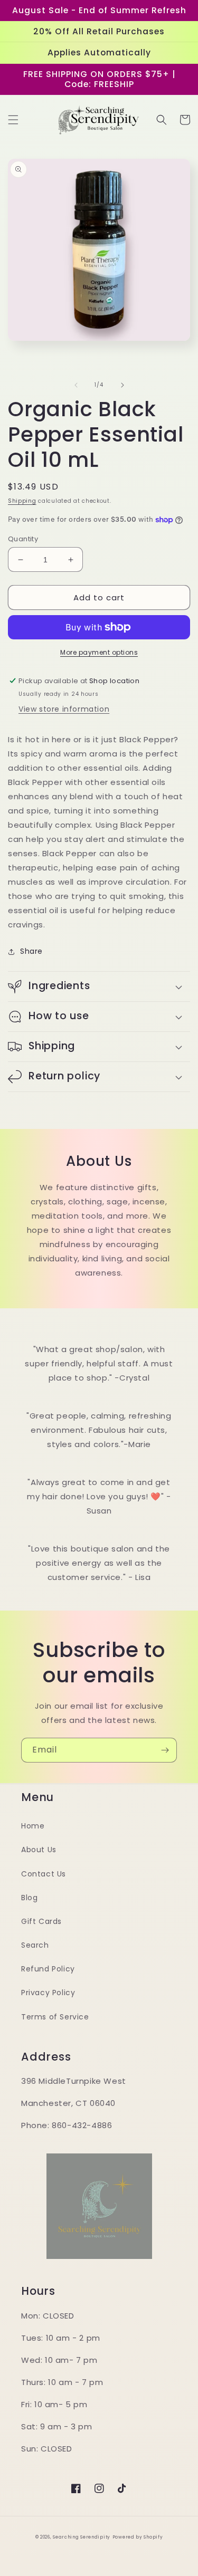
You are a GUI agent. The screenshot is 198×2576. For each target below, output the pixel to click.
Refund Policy (48, 1969)
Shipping (22, 501)
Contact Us (44, 1874)
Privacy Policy (48, 1993)
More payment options (99, 652)
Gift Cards (41, 1921)
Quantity (23, 539)
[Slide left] (76, 385)
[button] (13, 120)
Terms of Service (55, 2017)
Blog (29, 1898)
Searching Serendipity (82, 2537)
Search (35, 1945)
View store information (64, 709)
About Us (39, 1850)
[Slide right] (122, 385)
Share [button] (31, 951)
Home (33, 1826)
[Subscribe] (165, 1750)
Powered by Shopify (138, 2537)
